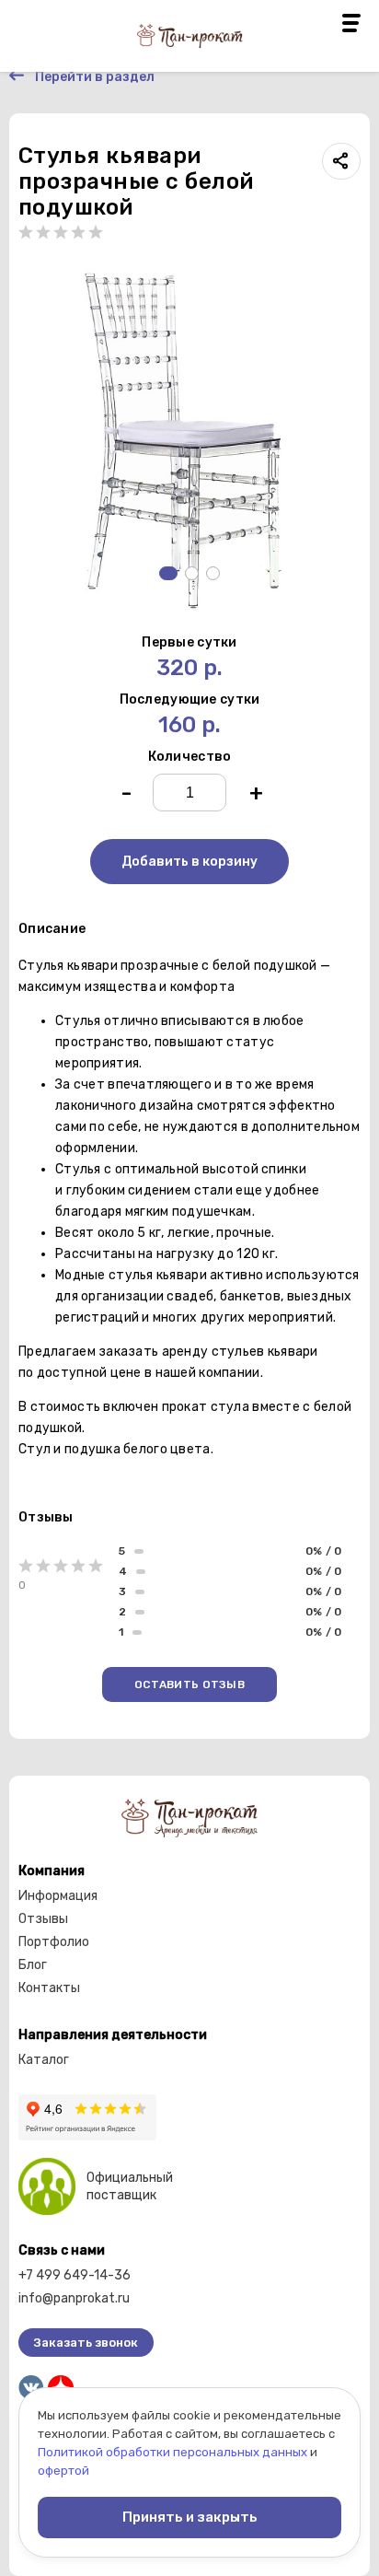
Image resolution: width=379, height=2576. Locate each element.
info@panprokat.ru (74, 2298)
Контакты (49, 1988)
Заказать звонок (86, 2343)
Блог (33, 1965)
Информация (58, 1896)
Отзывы (43, 1919)
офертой (63, 2471)
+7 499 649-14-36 (75, 2275)
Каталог (44, 2060)
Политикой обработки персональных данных (172, 2452)
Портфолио (54, 1942)
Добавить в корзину (189, 862)
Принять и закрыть (190, 2517)
